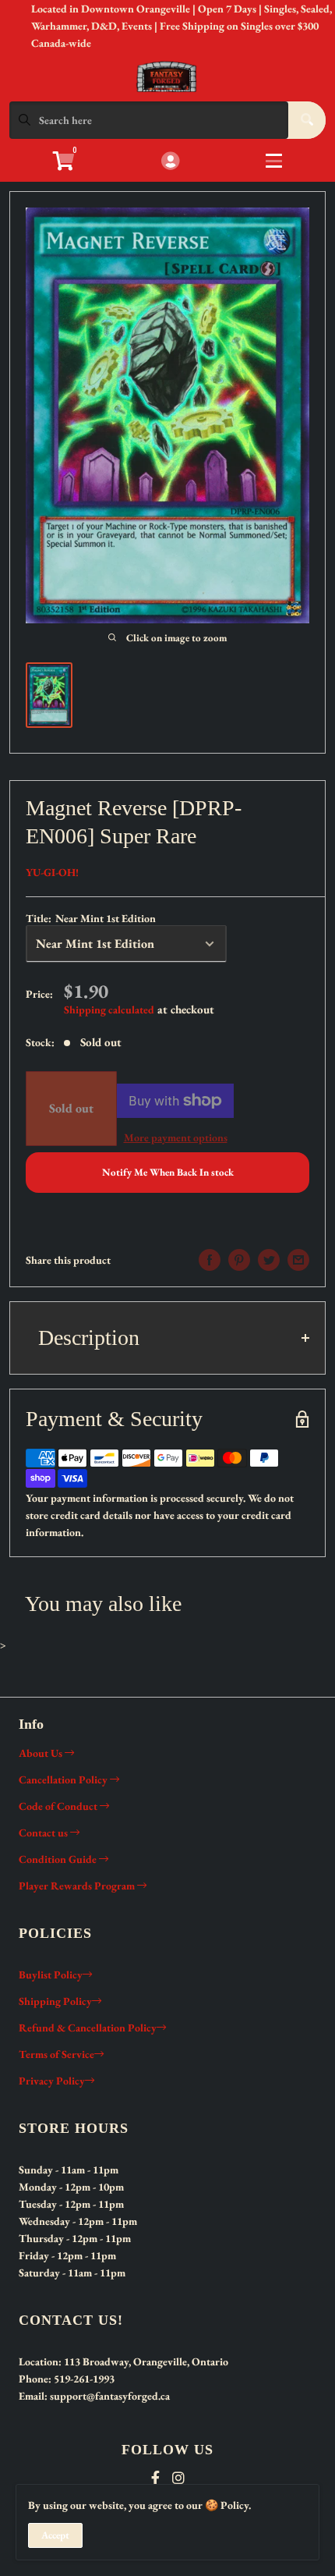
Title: (91, 918)
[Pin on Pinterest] (239, 1260)
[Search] (307, 120)
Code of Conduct (59, 1806)
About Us (42, 1753)
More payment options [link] (176, 1137)
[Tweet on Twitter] (269, 1260)
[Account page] (170, 162)
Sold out (71, 1108)
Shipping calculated (109, 1009)
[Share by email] (298, 1260)
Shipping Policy (55, 2001)
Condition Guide (59, 1859)
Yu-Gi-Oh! (52, 872)
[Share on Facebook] (210, 1260)
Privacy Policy (52, 2081)
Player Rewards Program (78, 1886)
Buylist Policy (51, 1975)
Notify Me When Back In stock (168, 1172)
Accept (55, 2535)
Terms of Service (56, 2054)
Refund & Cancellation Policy (88, 2028)
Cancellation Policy (64, 1779)
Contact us (44, 1833)
